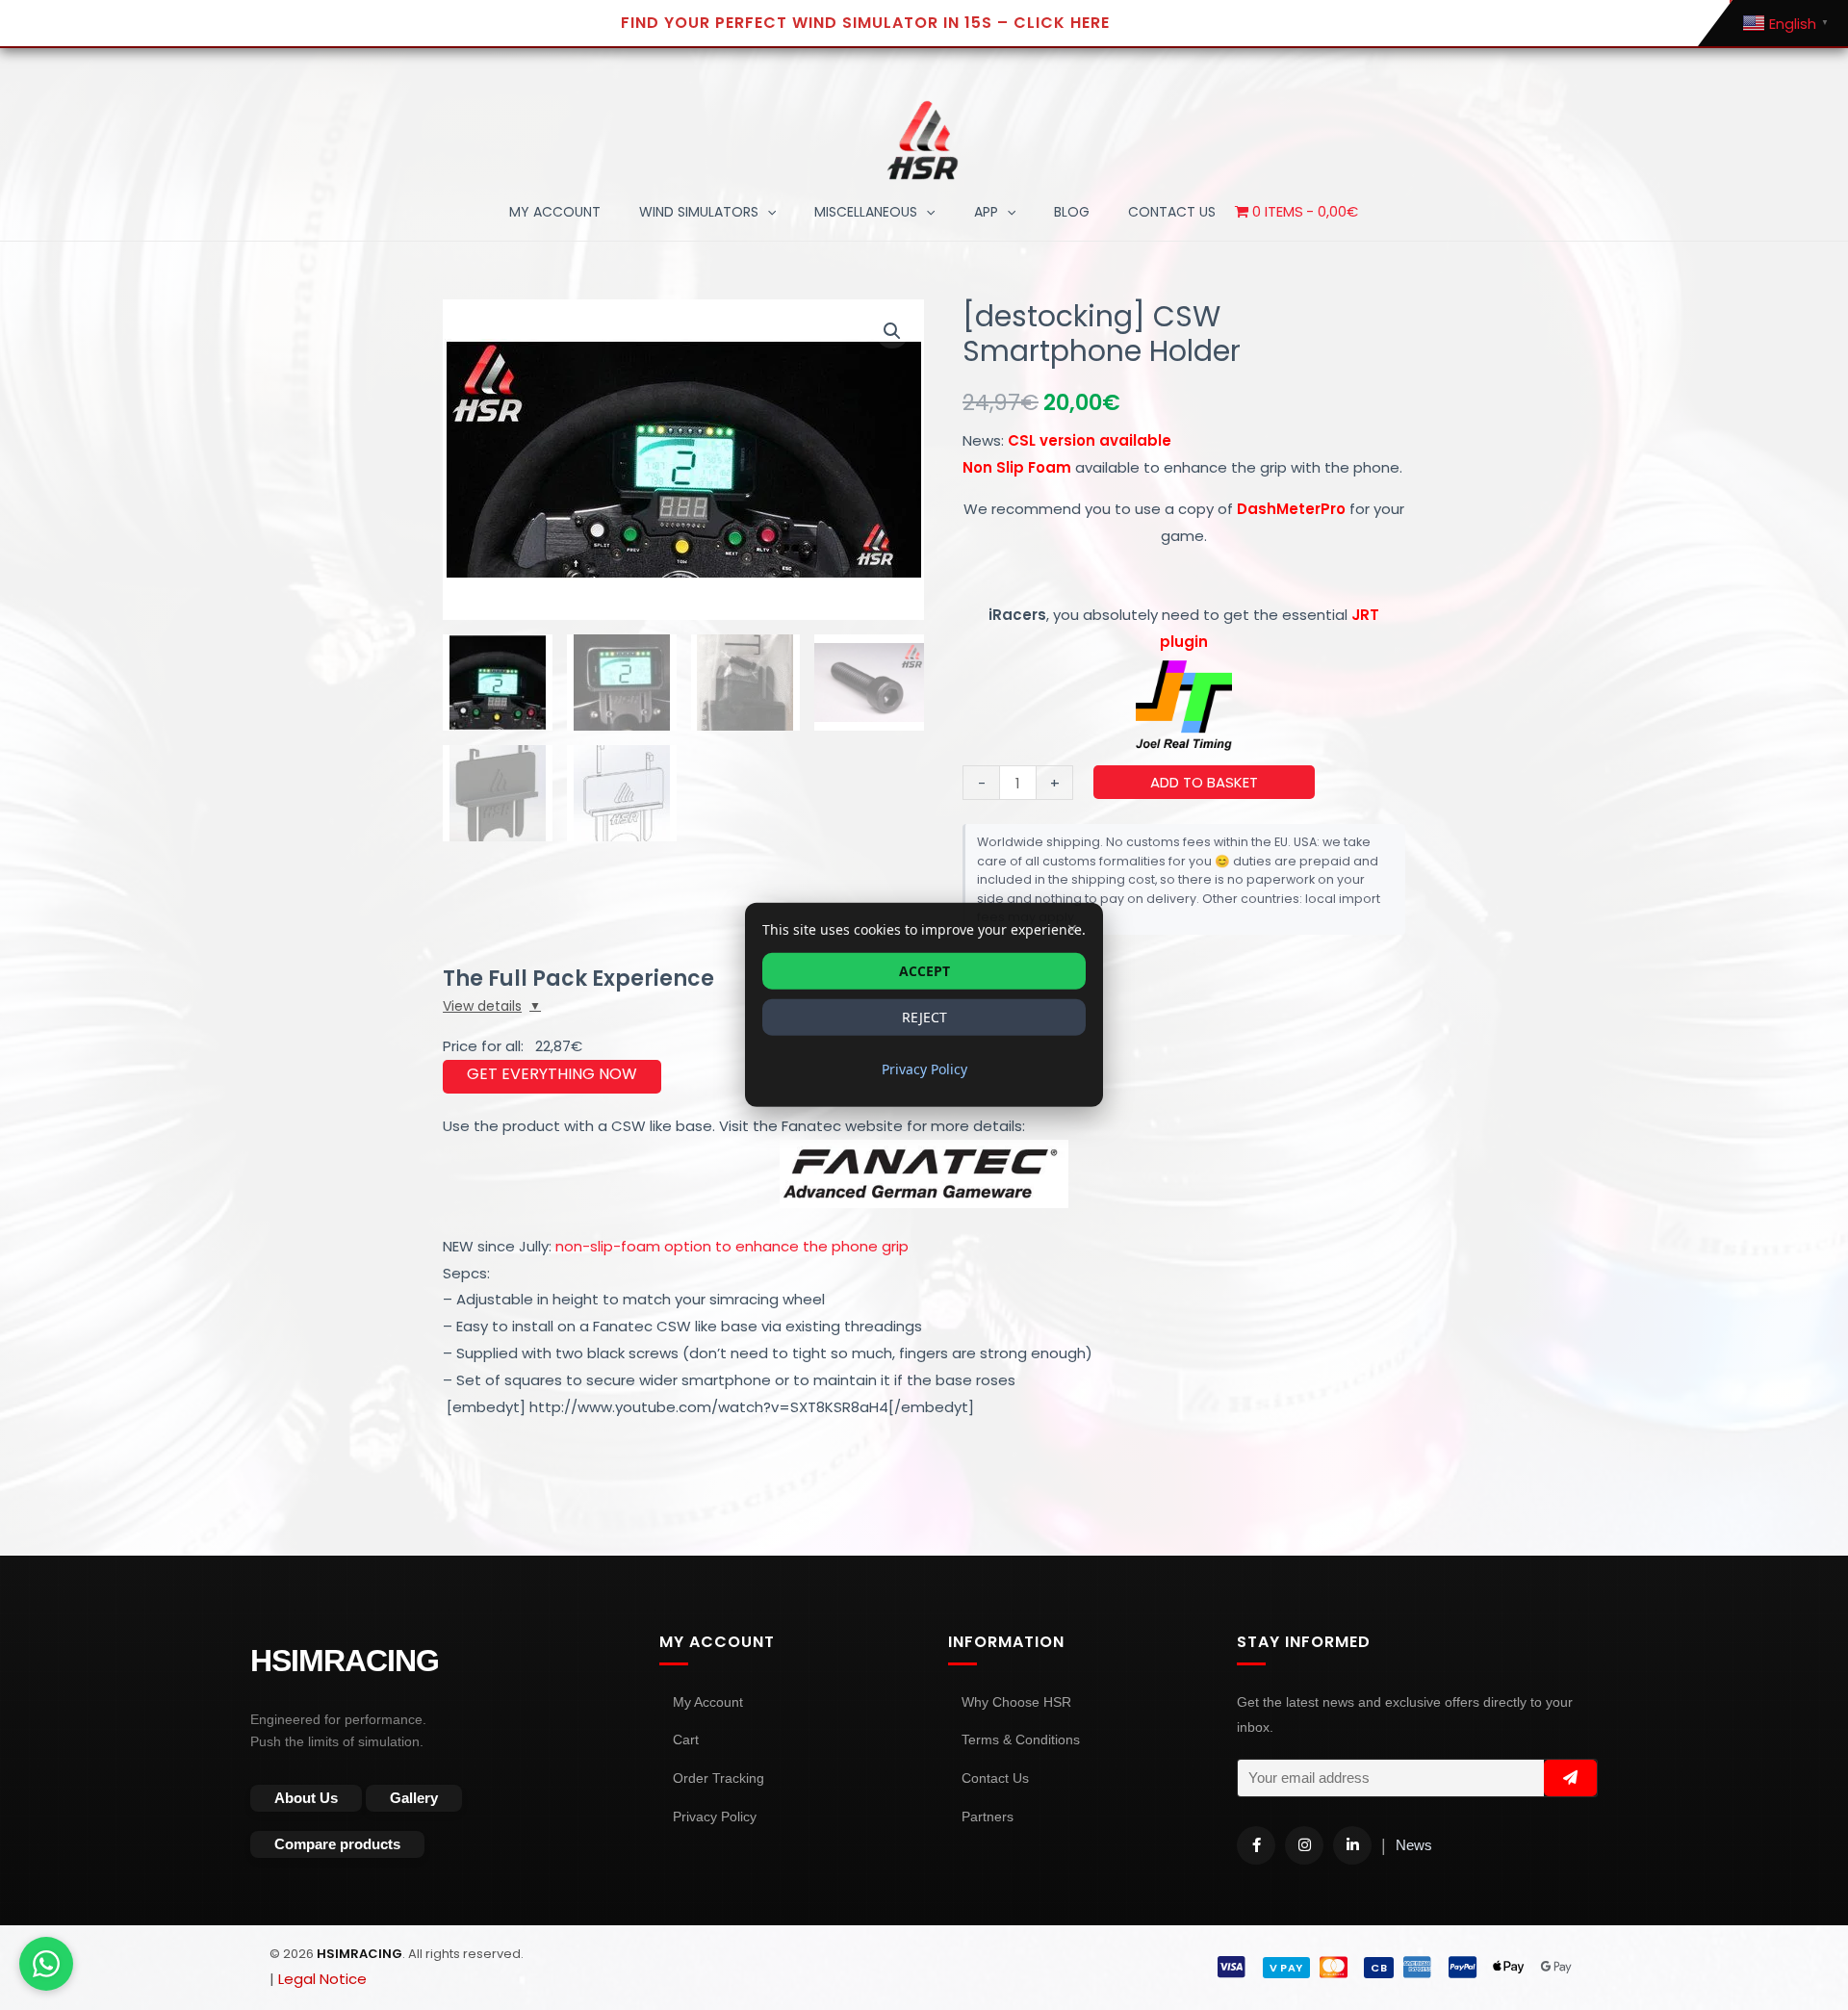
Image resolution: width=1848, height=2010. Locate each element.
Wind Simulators (699, 212)
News (1414, 1845)
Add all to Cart (552, 1077)
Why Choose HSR (1016, 1702)
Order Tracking (719, 1778)
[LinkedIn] (1352, 1845)
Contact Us (995, 1778)
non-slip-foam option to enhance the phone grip (730, 1246)
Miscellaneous (866, 212)
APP (986, 212)
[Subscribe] (1570, 1778)
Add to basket (1204, 782)
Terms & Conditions (1021, 1739)
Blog (1072, 212)
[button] (767, 212)
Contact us (1172, 212)
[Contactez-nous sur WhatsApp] (46, 1964)
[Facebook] (1256, 1845)
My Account (555, 212)
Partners (988, 1817)
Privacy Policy (715, 1817)
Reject (924, 1017)
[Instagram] (1304, 1845)
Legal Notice (322, 1979)
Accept (924, 971)
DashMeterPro (1291, 509)
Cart (686, 1739)
